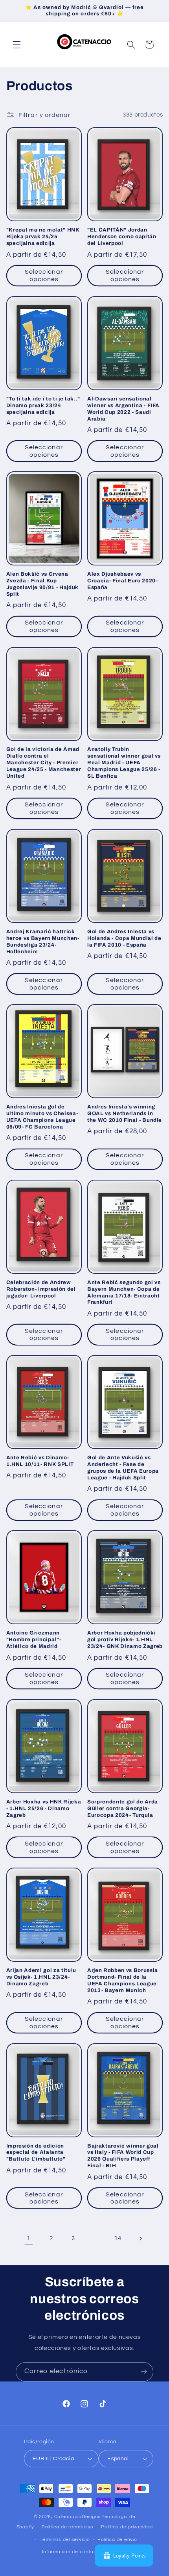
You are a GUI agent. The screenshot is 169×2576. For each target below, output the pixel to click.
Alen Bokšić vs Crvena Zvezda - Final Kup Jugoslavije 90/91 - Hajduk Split (42, 584)
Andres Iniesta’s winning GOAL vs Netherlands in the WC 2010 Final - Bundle (125, 1113)
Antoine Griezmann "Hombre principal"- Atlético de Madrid (34, 1639)
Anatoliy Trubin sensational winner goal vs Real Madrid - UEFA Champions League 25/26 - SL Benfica (124, 763)
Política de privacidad (127, 2527)
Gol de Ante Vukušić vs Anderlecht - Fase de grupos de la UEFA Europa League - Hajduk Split (123, 1468)
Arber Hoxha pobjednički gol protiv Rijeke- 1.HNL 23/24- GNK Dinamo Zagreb (125, 1639)
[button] (17, 44)
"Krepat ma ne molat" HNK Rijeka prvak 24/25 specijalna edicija (43, 236)
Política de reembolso (67, 2527)
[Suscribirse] (144, 2372)
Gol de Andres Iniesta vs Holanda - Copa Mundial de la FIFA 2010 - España (124, 938)
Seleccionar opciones (44, 275)
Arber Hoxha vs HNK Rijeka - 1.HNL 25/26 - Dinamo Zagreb (44, 1808)
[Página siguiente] (140, 2239)
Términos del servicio (65, 2540)
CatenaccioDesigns (78, 2517)
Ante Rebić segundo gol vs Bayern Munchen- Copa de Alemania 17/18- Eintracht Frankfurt (124, 1292)
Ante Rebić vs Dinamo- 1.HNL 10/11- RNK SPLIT (40, 1461)
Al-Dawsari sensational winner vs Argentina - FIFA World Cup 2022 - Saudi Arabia (123, 409)
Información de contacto (72, 2552)
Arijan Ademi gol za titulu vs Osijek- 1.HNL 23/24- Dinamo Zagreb (41, 1977)
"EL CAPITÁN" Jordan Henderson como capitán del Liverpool (122, 236)
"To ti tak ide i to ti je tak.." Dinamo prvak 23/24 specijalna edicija (43, 405)
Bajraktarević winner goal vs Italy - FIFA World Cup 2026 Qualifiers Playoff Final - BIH (123, 2156)
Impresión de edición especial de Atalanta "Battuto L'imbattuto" (36, 2153)
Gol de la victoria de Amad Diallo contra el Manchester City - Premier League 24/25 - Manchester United (44, 763)
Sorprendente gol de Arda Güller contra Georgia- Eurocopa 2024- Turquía (123, 1808)
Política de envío (117, 2540)
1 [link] (29, 2238)
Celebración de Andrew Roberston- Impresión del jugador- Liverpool (41, 1289)
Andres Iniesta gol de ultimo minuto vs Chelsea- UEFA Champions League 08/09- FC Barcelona (42, 1117)
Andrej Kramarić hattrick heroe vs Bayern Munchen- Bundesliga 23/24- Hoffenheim (43, 941)
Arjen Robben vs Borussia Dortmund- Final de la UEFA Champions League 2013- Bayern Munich (123, 1980)
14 (118, 2238)
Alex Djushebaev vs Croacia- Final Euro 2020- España (123, 581)
